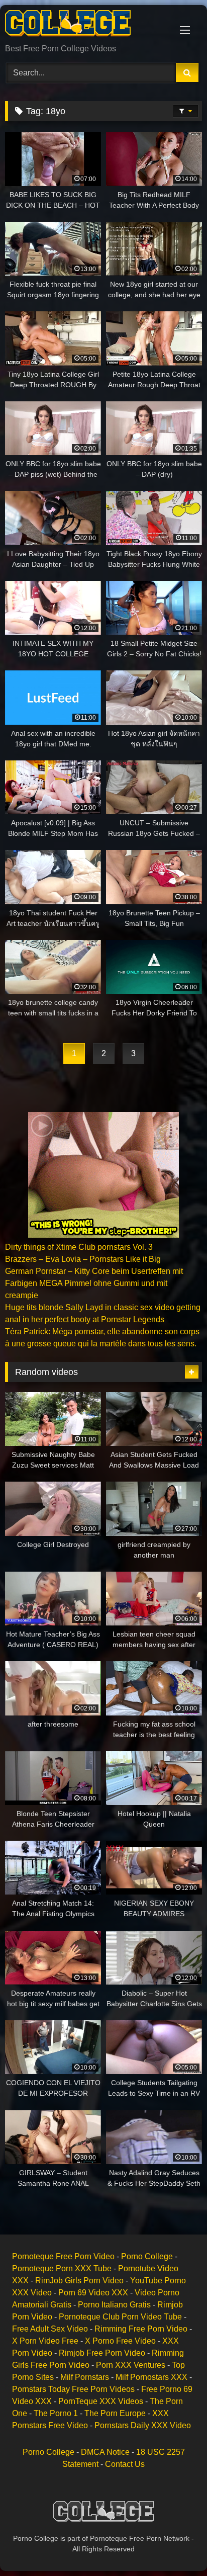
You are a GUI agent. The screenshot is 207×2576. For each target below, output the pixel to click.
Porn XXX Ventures (131, 2365)
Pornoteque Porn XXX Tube (62, 2268)
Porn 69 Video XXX (93, 2293)
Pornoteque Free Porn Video (63, 2256)
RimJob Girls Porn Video (79, 2281)
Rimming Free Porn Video (141, 2329)
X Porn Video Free (45, 2341)
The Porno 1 (56, 2413)
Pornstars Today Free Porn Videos (73, 2389)
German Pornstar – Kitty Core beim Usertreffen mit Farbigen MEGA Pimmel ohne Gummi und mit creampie (94, 1283)
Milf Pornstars (85, 2377)
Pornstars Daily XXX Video (143, 2425)
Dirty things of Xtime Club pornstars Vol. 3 (79, 1247)
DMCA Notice (105, 2452)
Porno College (147, 2256)
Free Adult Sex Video (50, 2329)
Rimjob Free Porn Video (102, 2353)
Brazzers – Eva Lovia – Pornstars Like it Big (83, 1259)
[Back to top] (176, 2546)
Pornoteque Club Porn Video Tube (120, 2317)
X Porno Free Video (120, 2341)
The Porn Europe (115, 2413)
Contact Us (125, 2464)
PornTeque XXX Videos (101, 2401)
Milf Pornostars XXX (151, 2377)
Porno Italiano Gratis (114, 2305)
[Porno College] (85, 25)
